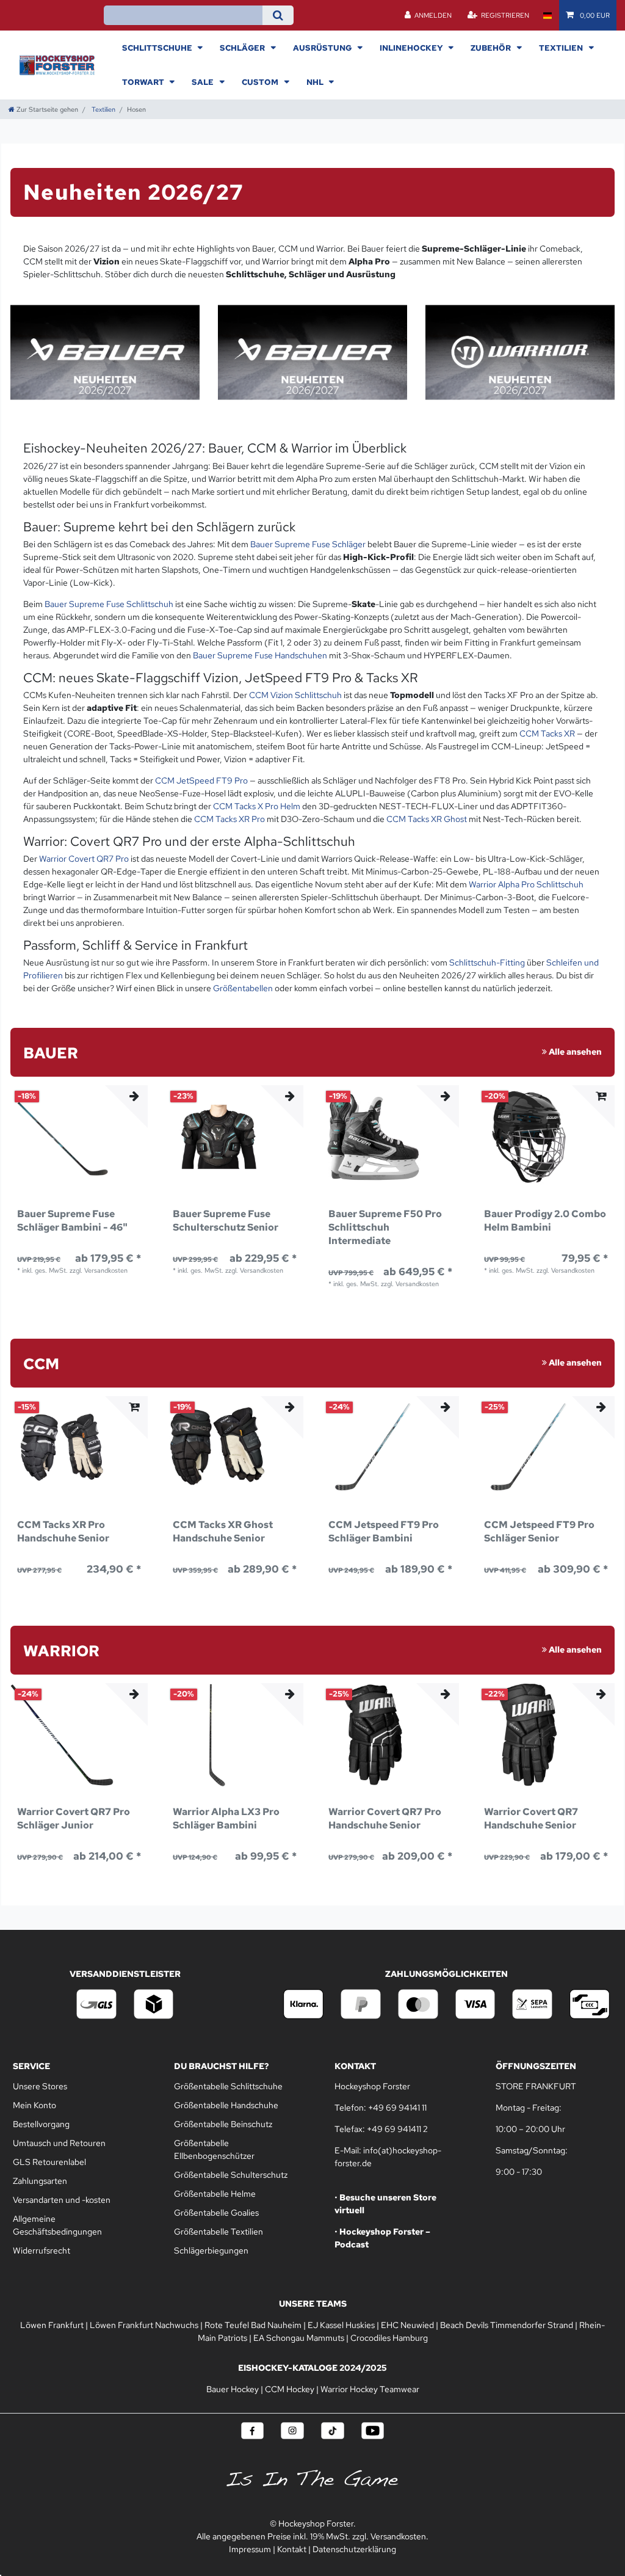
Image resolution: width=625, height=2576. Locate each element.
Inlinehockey (412, 48)
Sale (204, 82)
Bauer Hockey (233, 2389)
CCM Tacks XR (547, 733)
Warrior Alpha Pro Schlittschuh (526, 884)
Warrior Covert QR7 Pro (84, 859)
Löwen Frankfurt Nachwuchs (144, 2325)
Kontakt (292, 2549)
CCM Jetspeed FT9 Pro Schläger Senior (539, 1531)
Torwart (144, 82)
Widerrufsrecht (42, 2250)
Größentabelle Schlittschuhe (228, 2086)
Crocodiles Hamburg (389, 2338)
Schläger (243, 48)
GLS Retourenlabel (49, 2162)
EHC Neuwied (407, 2325)
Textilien (562, 48)
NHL (316, 82)
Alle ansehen (574, 1052)
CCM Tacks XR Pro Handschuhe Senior (63, 1531)
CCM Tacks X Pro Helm (257, 806)
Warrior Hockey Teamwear (370, 2389)
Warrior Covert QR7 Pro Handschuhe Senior (385, 1818)
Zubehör (492, 48)
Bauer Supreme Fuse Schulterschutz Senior (226, 1221)
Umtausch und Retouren (59, 2143)
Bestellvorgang (41, 2124)
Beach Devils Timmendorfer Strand (507, 2325)
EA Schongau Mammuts (299, 2338)
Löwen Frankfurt (52, 2325)
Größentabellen (243, 988)
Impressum (250, 2549)
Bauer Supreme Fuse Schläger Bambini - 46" (72, 1221)
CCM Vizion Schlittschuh (295, 695)
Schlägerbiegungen (211, 2250)
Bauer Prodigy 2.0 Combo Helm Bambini (545, 1221)
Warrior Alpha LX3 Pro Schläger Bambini (226, 1818)
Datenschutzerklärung (354, 2549)
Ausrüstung (323, 48)
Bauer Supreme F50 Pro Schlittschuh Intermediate (385, 1227)
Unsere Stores (40, 2086)
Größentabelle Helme (215, 2194)
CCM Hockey (290, 2389)
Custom (261, 82)
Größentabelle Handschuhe (226, 2105)
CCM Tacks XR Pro (229, 819)
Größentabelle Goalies (216, 2213)
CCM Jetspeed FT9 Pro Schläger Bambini (384, 1531)
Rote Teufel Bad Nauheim (253, 2325)
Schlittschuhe (158, 48)
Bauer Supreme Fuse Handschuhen (260, 655)
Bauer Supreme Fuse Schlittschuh (109, 604)
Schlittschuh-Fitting (487, 962)
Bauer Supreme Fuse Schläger (308, 544)
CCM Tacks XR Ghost (427, 819)
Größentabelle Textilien (219, 2232)
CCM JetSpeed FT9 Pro (201, 780)
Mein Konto (34, 2105)
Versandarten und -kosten (62, 2200)
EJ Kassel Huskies (341, 2325)
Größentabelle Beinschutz (223, 2124)
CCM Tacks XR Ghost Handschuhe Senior (223, 1531)
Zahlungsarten (40, 2181)
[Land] (547, 15)
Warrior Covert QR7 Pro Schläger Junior (74, 1818)
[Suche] (278, 15)
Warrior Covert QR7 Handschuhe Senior (531, 1818)
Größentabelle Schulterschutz (231, 2175)
